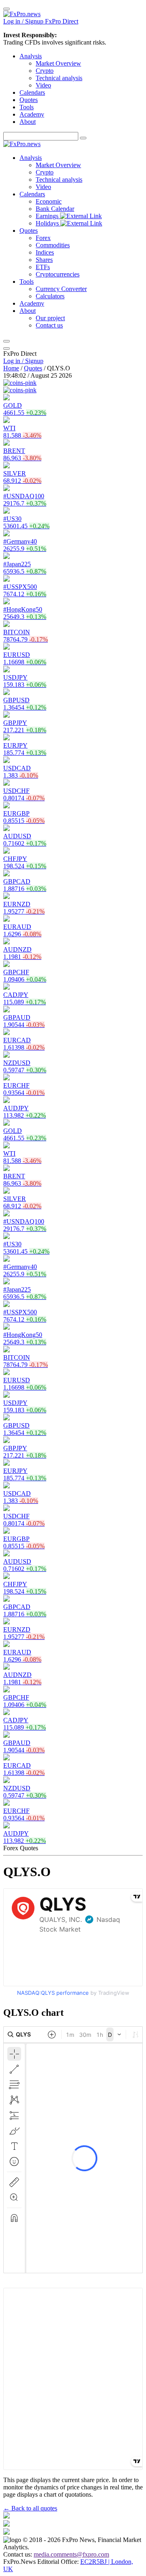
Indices (45, 252)
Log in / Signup (23, 361)
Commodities (53, 245)
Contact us (49, 325)
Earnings (48, 216)
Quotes (29, 100)
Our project (50, 318)
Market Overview (58, 63)
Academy (32, 114)
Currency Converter (61, 289)
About (28, 122)
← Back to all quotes (30, 2508)
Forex (43, 238)
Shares (44, 260)
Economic (49, 201)
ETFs (43, 267)
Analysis (31, 56)
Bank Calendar (55, 209)
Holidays (48, 223)
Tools (27, 107)
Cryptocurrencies (58, 274)
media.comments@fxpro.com (71, 2554)
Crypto (45, 71)
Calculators (50, 296)
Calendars (32, 92)
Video (43, 85)
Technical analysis (59, 78)
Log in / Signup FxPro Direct (41, 21)
